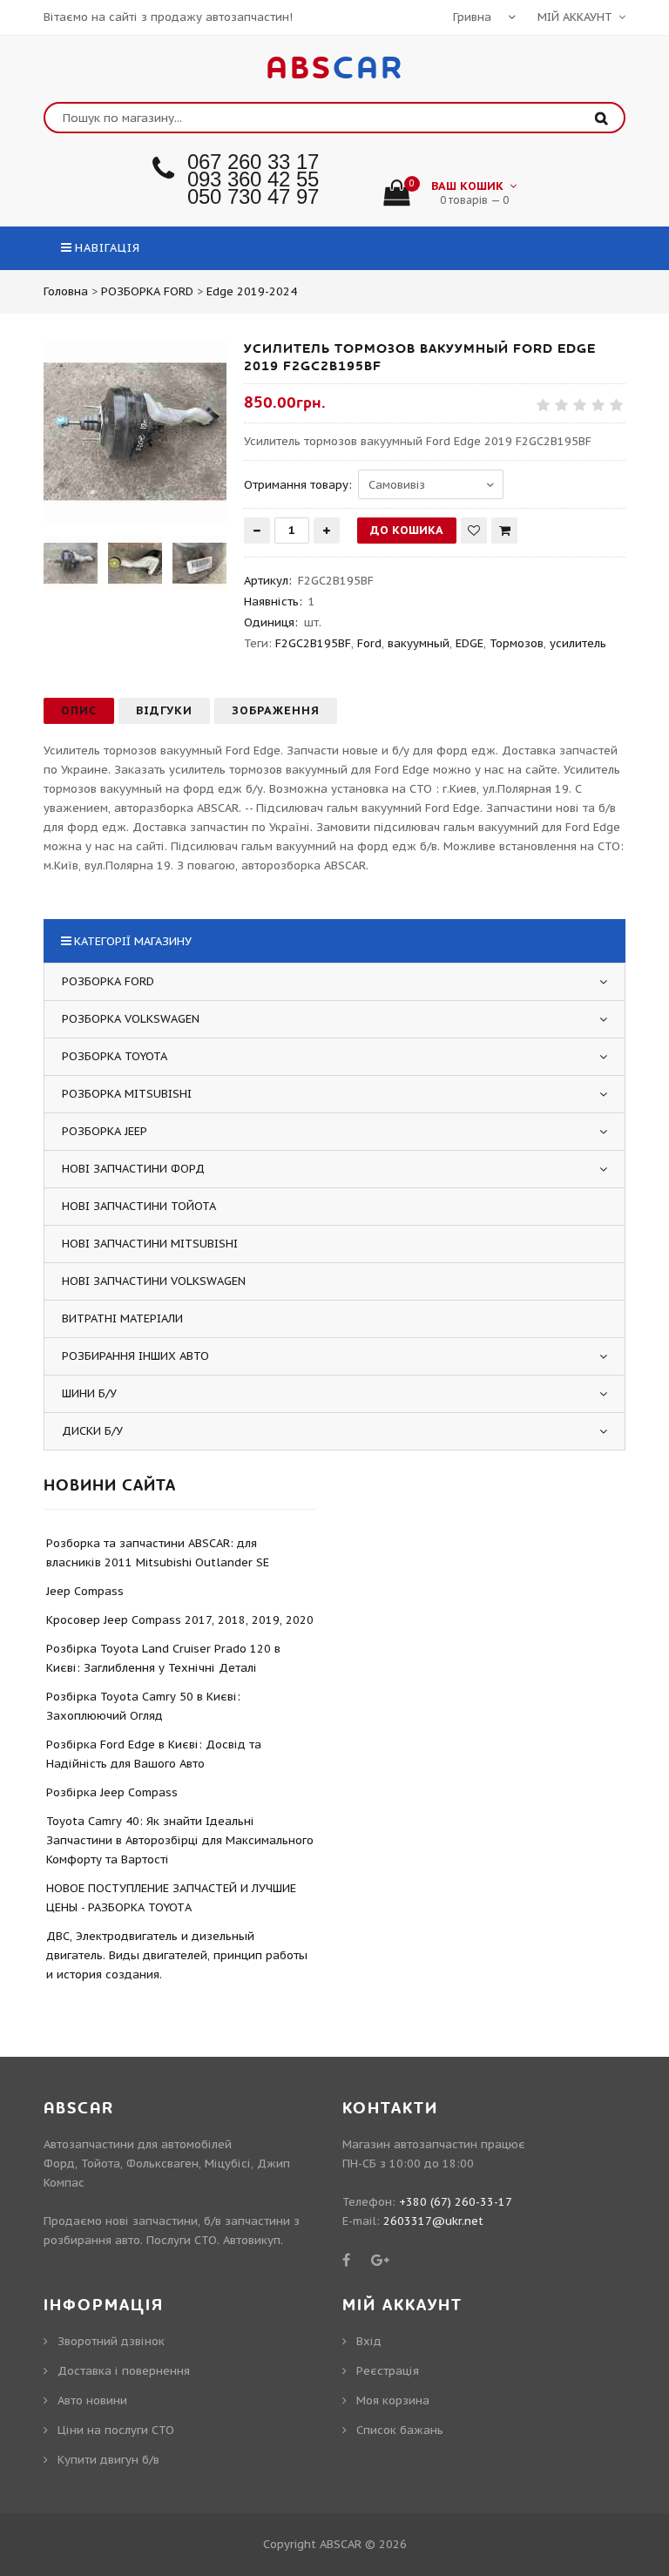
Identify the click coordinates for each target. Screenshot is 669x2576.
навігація (108, 248)
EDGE (470, 643)
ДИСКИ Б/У (92, 1431)
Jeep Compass (85, 1591)
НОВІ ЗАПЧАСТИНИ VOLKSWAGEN (154, 1281)
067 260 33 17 (253, 162)
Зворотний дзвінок (111, 2341)
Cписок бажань (400, 2430)
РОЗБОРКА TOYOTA (115, 1056)
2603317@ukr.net (433, 2221)
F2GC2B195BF (313, 643)
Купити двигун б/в (108, 2460)
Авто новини (92, 2400)
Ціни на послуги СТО (116, 2430)
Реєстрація (388, 2371)
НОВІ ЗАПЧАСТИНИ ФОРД (133, 1169)
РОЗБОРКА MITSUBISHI (127, 1094)
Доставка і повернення (124, 2371)
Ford (369, 643)
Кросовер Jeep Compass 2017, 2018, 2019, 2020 (180, 1620)
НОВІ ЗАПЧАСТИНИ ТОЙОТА (139, 1206)
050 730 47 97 (253, 196)
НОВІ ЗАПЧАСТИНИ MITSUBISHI (150, 1244)
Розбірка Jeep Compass (112, 1792)
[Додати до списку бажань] (474, 531)
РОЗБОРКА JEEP (105, 1131)
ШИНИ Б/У (89, 1393)
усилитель (578, 643)
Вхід (369, 2341)
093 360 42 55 (253, 179)
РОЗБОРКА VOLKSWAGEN (131, 1019)
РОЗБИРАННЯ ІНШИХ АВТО (135, 1356)
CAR (335, 69)
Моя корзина (393, 2400)
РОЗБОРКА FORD (108, 981)
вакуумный (419, 643)
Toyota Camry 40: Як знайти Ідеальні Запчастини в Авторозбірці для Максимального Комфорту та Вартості (180, 1840)
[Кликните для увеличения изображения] (135, 431)
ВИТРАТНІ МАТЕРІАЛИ (122, 1318)
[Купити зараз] (504, 531)
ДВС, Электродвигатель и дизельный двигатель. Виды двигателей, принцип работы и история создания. (177, 1955)
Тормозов (517, 643)
